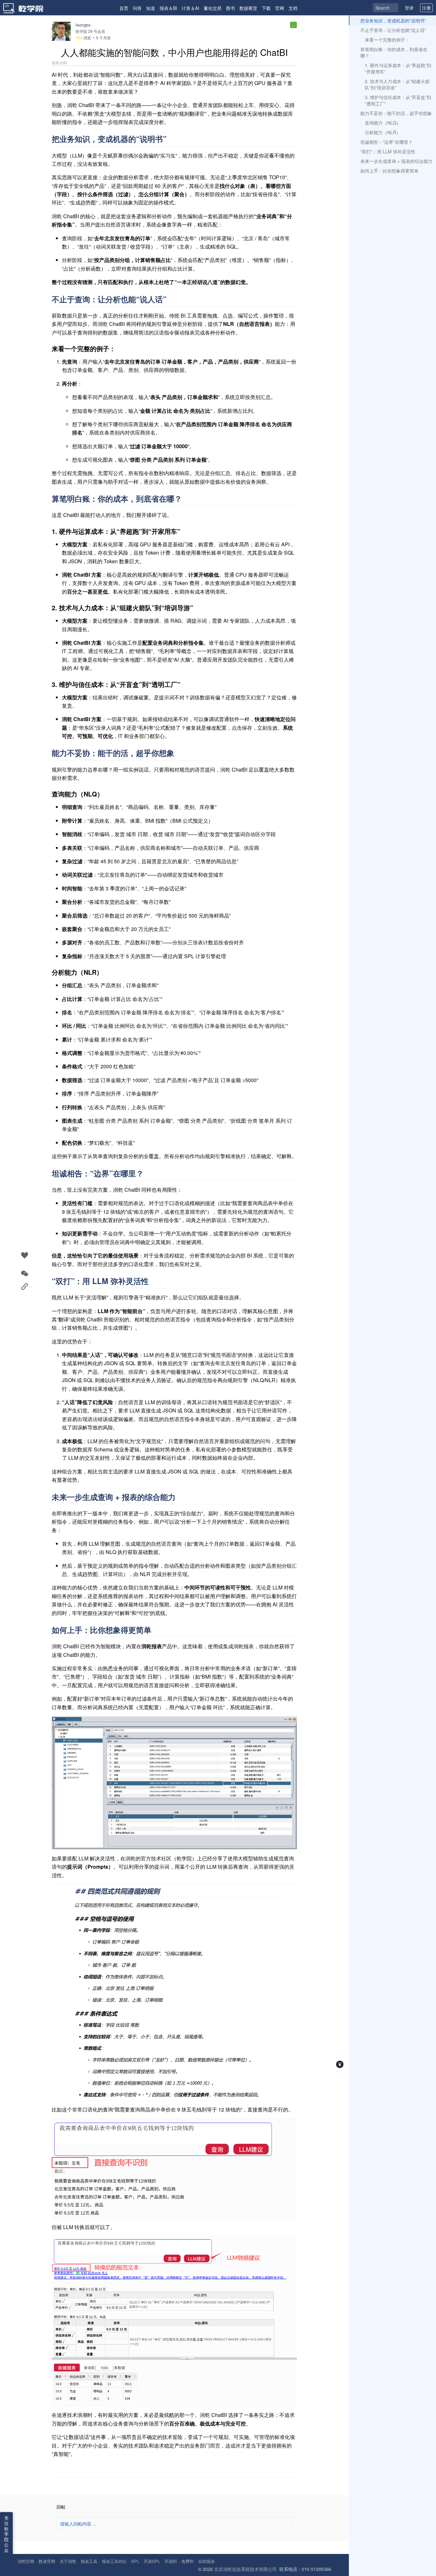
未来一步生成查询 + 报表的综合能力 (396, 161)
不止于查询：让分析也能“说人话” (393, 30)
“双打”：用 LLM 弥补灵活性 (388, 151)
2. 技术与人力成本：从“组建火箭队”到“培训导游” (397, 84)
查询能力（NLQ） (383, 123)
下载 (266, 8)
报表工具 (89, 2561)
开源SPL (152, 2561)
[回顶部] (340, 2064)
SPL (135, 2561)
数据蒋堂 (248, 8)
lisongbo (83, 25)
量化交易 (213, 8)
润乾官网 (26, 2561)
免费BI (188, 2561)
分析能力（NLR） (383, 132)
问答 (137, 8)
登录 (409, 8)
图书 (230, 8)
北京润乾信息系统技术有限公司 (245, 2569)
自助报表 (207, 2561)
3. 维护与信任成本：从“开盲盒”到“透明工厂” (398, 100)
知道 (151, 8)
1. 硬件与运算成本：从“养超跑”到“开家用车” (398, 68)
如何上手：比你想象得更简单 (389, 171)
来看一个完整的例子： (387, 40)
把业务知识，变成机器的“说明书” (393, 20)
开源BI (171, 2561)
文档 (293, 8)
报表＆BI (168, 8)
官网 (280, 8)
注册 (426, 8)
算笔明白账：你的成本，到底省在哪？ (394, 52)
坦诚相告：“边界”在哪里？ (387, 142)
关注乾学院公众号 (6, 2537)
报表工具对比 (114, 2561)
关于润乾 (68, 2561)
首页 (124, 8)
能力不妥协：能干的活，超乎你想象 (396, 113)
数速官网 (47, 2561)
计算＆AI (190, 8)
